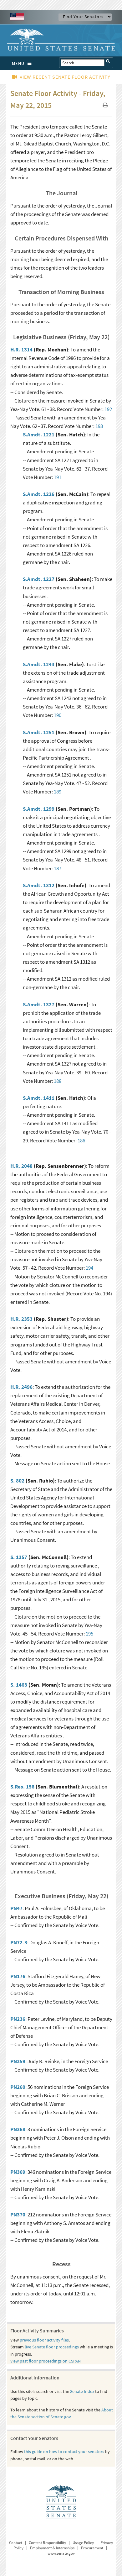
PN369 (18, 2172)
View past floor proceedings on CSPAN (46, 2361)
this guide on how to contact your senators (64, 2452)
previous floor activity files (44, 2340)
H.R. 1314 (21, 350)
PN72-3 (19, 1942)
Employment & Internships (52, 2548)
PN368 (18, 2129)
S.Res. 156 (22, 1787)
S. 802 (17, 1481)
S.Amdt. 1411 (39, 1098)
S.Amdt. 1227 (39, 579)
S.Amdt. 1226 (39, 494)
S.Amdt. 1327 (39, 1004)
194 (89, 1268)
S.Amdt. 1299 (39, 809)
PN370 (18, 2215)
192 (108, 409)
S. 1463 (19, 1685)
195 (89, 1634)
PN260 (18, 2087)
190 (58, 715)
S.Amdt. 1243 (39, 664)
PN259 (18, 2061)
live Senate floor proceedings (52, 2347)
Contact (16, 2543)
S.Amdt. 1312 (39, 885)
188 (58, 1081)
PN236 (18, 2019)
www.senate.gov (61, 2553)
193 (99, 426)
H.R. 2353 (21, 1319)
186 (81, 1140)
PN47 (16, 1908)
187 (58, 868)
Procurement (92, 2548)
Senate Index (82, 2391)
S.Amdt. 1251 (39, 732)
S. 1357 (19, 1557)
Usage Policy (83, 2543)
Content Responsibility (47, 2543)
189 (58, 792)
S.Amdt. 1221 (39, 435)
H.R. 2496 (21, 1387)
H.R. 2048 (21, 1166)
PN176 (18, 1976)
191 (58, 477)
